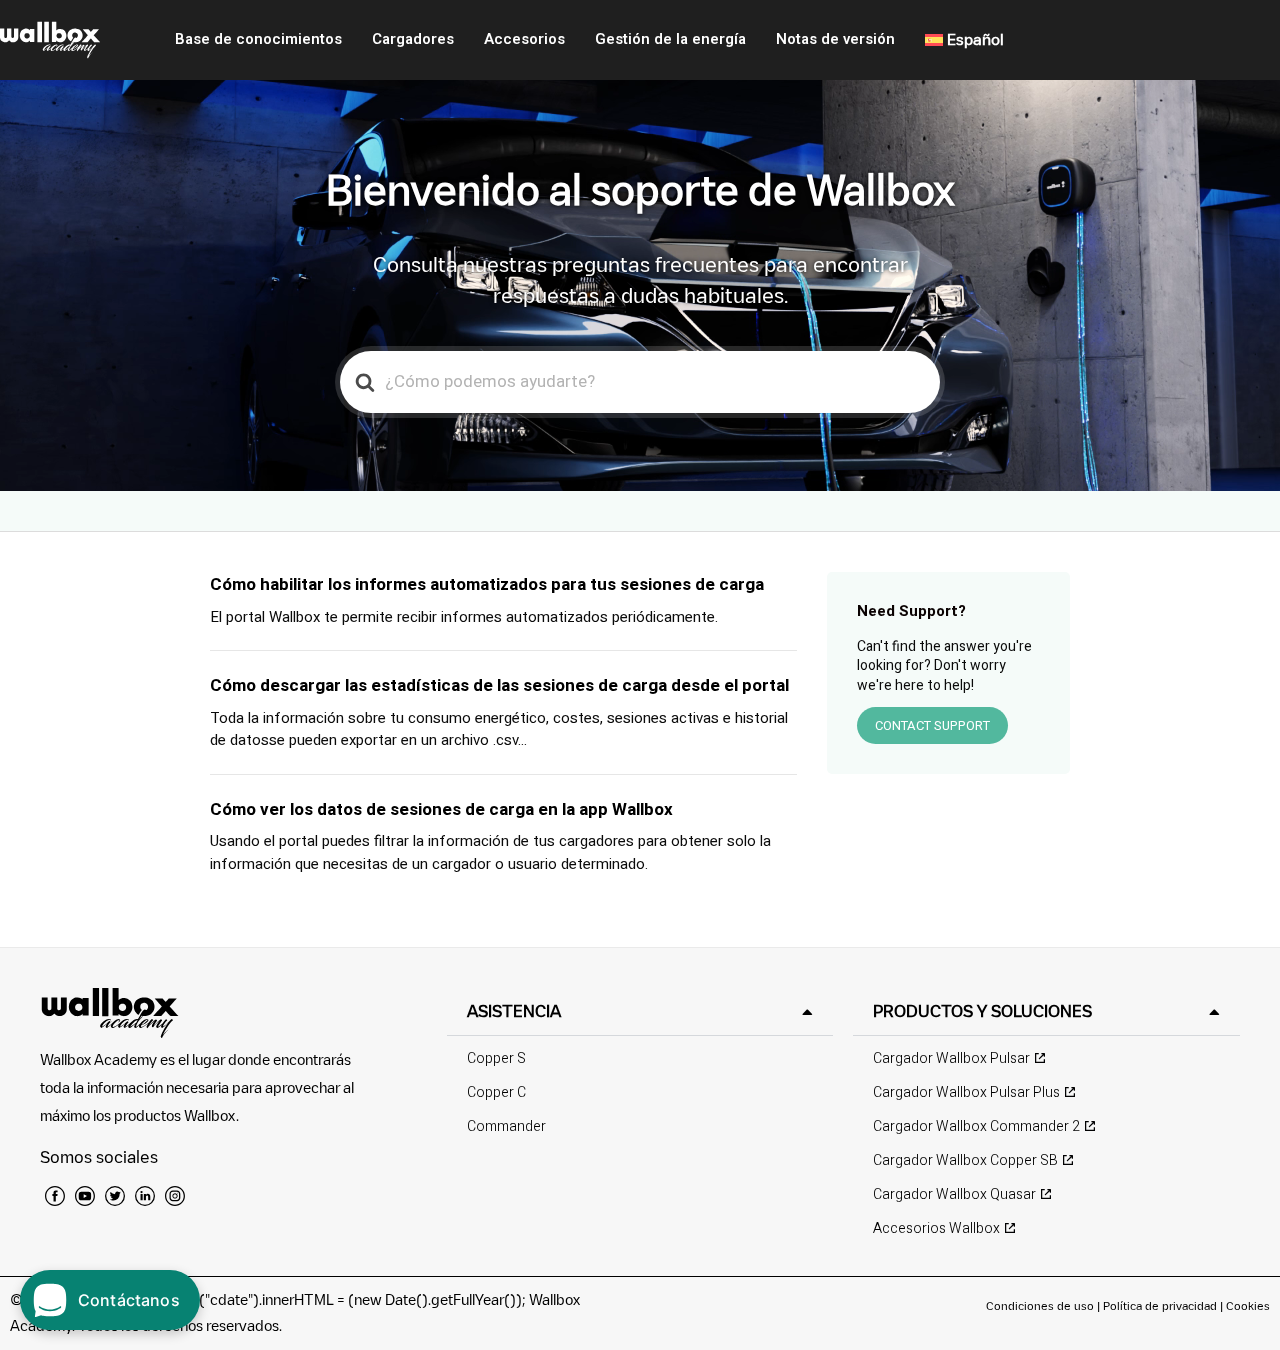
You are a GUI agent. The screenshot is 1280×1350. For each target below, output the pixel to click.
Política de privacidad (1161, 1305)
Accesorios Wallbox (936, 1228)
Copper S (496, 1058)
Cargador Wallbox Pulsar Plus (966, 1092)
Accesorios (524, 39)
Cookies (1248, 1305)
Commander (506, 1126)
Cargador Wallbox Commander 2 (976, 1126)
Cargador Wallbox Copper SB (965, 1160)
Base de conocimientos (258, 39)
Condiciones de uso (1041, 1305)
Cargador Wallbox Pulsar (951, 1058)
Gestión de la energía (670, 39)
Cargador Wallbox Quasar (954, 1194)
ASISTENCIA (514, 1011)
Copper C (496, 1092)
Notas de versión (835, 39)
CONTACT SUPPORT (932, 725)
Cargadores (413, 39)
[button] (640, 1011)
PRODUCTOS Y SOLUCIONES (982, 1011)
